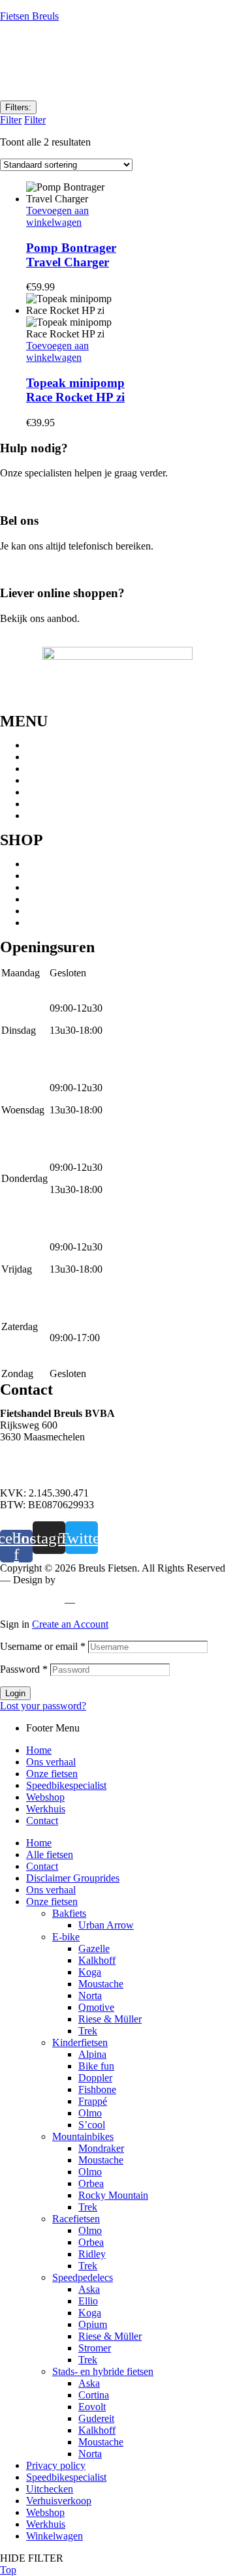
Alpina (92, 2054)
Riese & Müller (110, 2019)
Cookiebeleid (108, 1602)
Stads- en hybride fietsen (77, 887)
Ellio (88, 2301)
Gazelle (94, 1948)
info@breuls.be (32, 1471)
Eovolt (92, 2407)
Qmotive (96, 2007)
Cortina (94, 2395)
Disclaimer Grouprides (73, 1878)
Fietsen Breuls (29, 16)
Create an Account (70, 1624)
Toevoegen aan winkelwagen (57, 216)
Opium (93, 2324)
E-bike (40, 899)
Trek (88, 2031)
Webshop (45, 792)
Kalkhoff (97, 1960)
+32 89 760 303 (33, 1459)
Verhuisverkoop (59, 2501)
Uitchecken (50, 2489)
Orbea (91, 2183)
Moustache (101, 1984)
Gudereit (96, 2418)
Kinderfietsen (54, 923)
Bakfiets (69, 1913)
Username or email (43, 1646)
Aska (89, 2289)
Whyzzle (76, 1580)
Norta (90, 1995)
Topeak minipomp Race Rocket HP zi (75, 390)
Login (15, 1693)
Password (24, 1669)
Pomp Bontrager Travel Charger (71, 255)
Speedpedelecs (56, 876)
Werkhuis (46, 804)
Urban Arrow (106, 1925)
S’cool (92, 2125)
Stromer (95, 2348)
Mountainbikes (57, 864)
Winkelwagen (55, 2536)
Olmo (90, 2113)
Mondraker (101, 2148)
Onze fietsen (52, 768)
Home (39, 745)
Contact (42, 815)
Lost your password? (43, 1706)
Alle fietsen (50, 1854)
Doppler (95, 2078)
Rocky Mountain (113, 2195)
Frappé (93, 2101)
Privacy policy (30, 1602)
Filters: (18, 107)
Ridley (92, 2254)
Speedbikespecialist (66, 780)
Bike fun (96, 2066)
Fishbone (97, 2089)
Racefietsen (50, 911)
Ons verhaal (51, 757)
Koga (90, 1972)
